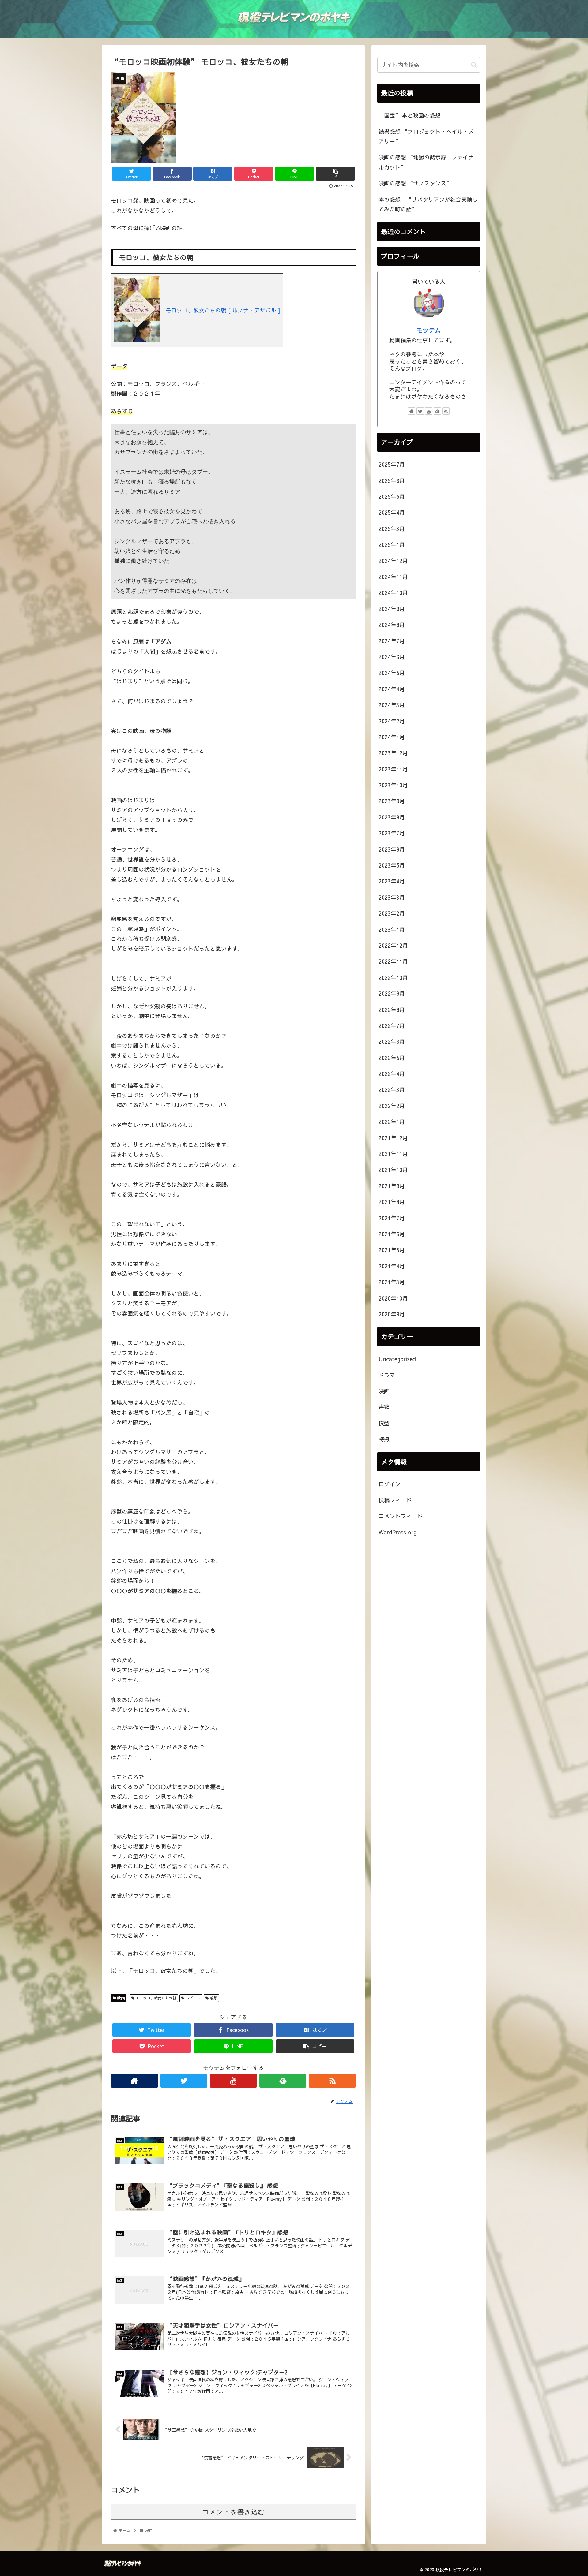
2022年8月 (392, 1009)
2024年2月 (392, 721)
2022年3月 (392, 1090)
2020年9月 (392, 1314)
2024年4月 (392, 689)
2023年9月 (392, 801)
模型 (384, 1423)
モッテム (429, 330)
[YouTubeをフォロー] (233, 2081)
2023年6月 (392, 849)
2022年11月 (393, 961)
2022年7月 (392, 1025)
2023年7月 (392, 833)
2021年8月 (392, 1202)
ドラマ (387, 1375)
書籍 (384, 1407)
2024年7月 (392, 641)
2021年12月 (393, 1138)
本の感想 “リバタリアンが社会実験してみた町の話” (428, 204)
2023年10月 (393, 785)
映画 (120, 1998)
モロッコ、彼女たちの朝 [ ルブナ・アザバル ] (223, 310)
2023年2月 (392, 913)
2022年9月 (392, 993)
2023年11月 (393, 769)
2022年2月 (392, 1105)
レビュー (192, 1998)
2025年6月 (392, 480)
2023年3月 (392, 897)
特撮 (384, 1439)
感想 (213, 1998)
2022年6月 (392, 1042)
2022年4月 (392, 1073)
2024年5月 (392, 673)
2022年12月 (393, 945)
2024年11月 (393, 576)
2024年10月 (393, 593)
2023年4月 (392, 881)
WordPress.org (398, 1532)
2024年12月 (393, 560)
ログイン (390, 1484)
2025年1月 (392, 545)
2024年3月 (392, 705)
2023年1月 (392, 929)
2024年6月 (392, 657)
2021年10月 (393, 1170)
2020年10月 (393, 1298)
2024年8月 (392, 625)
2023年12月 (393, 753)
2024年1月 (392, 737)
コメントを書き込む (234, 2512)
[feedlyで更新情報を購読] (283, 2081)
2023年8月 (392, 817)
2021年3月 (392, 1282)
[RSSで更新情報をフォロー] (332, 2081)
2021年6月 (392, 1234)
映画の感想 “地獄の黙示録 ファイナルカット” (426, 162)
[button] (474, 65)
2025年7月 (392, 464)
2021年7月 (392, 1218)
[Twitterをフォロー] (184, 2081)
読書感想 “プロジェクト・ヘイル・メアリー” (426, 136)
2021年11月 (393, 1154)
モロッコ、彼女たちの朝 (155, 1998)
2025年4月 (392, 512)
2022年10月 (393, 977)
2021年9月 (392, 1186)
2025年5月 (392, 496)
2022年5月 (392, 1057)
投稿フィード (395, 1500)
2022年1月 (392, 1122)
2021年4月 (392, 1266)
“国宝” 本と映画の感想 (409, 115)
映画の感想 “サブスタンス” (415, 183)
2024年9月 (392, 609)
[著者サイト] (134, 2081)
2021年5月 (392, 1250)
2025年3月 (392, 528)
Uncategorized (397, 1359)
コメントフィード (401, 1516)
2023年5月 (392, 865)
